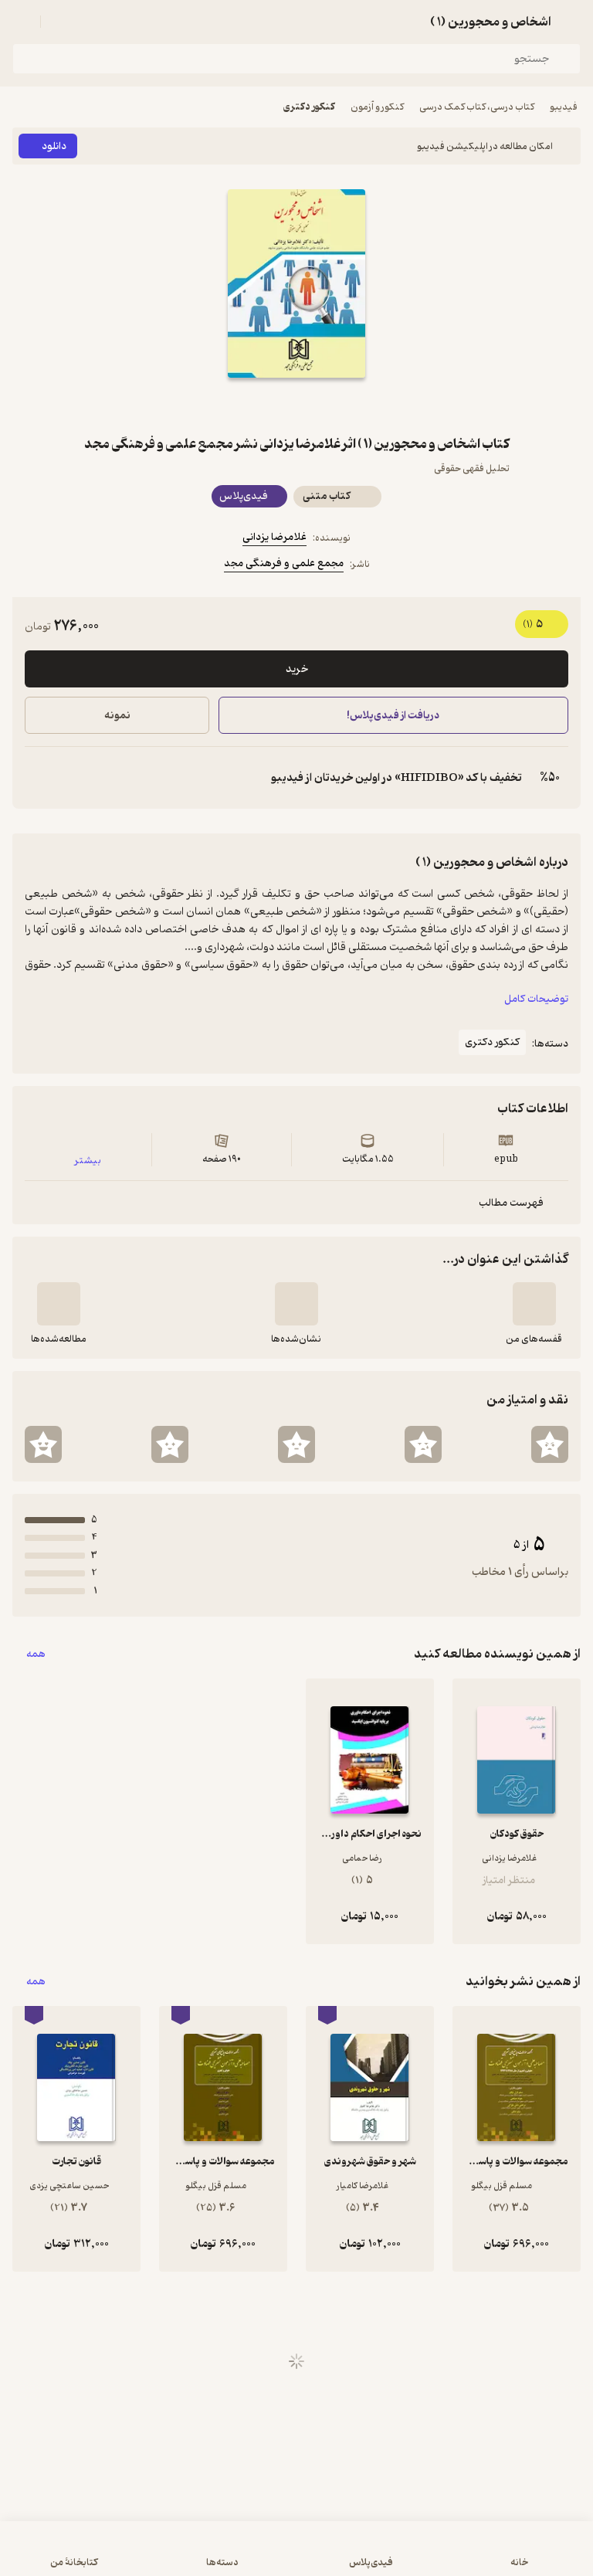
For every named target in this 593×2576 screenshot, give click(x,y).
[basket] (59, 22)
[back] (571, 22)
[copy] (37, 778)
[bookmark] (334, 406)
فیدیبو (564, 107)
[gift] (296, 406)
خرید (297, 669)
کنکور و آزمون (377, 107)
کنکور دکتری (309, 107)
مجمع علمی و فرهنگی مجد (284, 563)
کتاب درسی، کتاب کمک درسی (477, 107)
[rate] (550, 1444)
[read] (59, 1304)
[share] (259, 406)
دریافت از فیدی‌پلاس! (394, 716)
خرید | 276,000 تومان (152, 2556)
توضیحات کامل (536, 999)
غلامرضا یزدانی (274, 537)
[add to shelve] (534, 1304)
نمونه (117, 716)
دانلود (54, 146)
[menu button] (22, 22)
